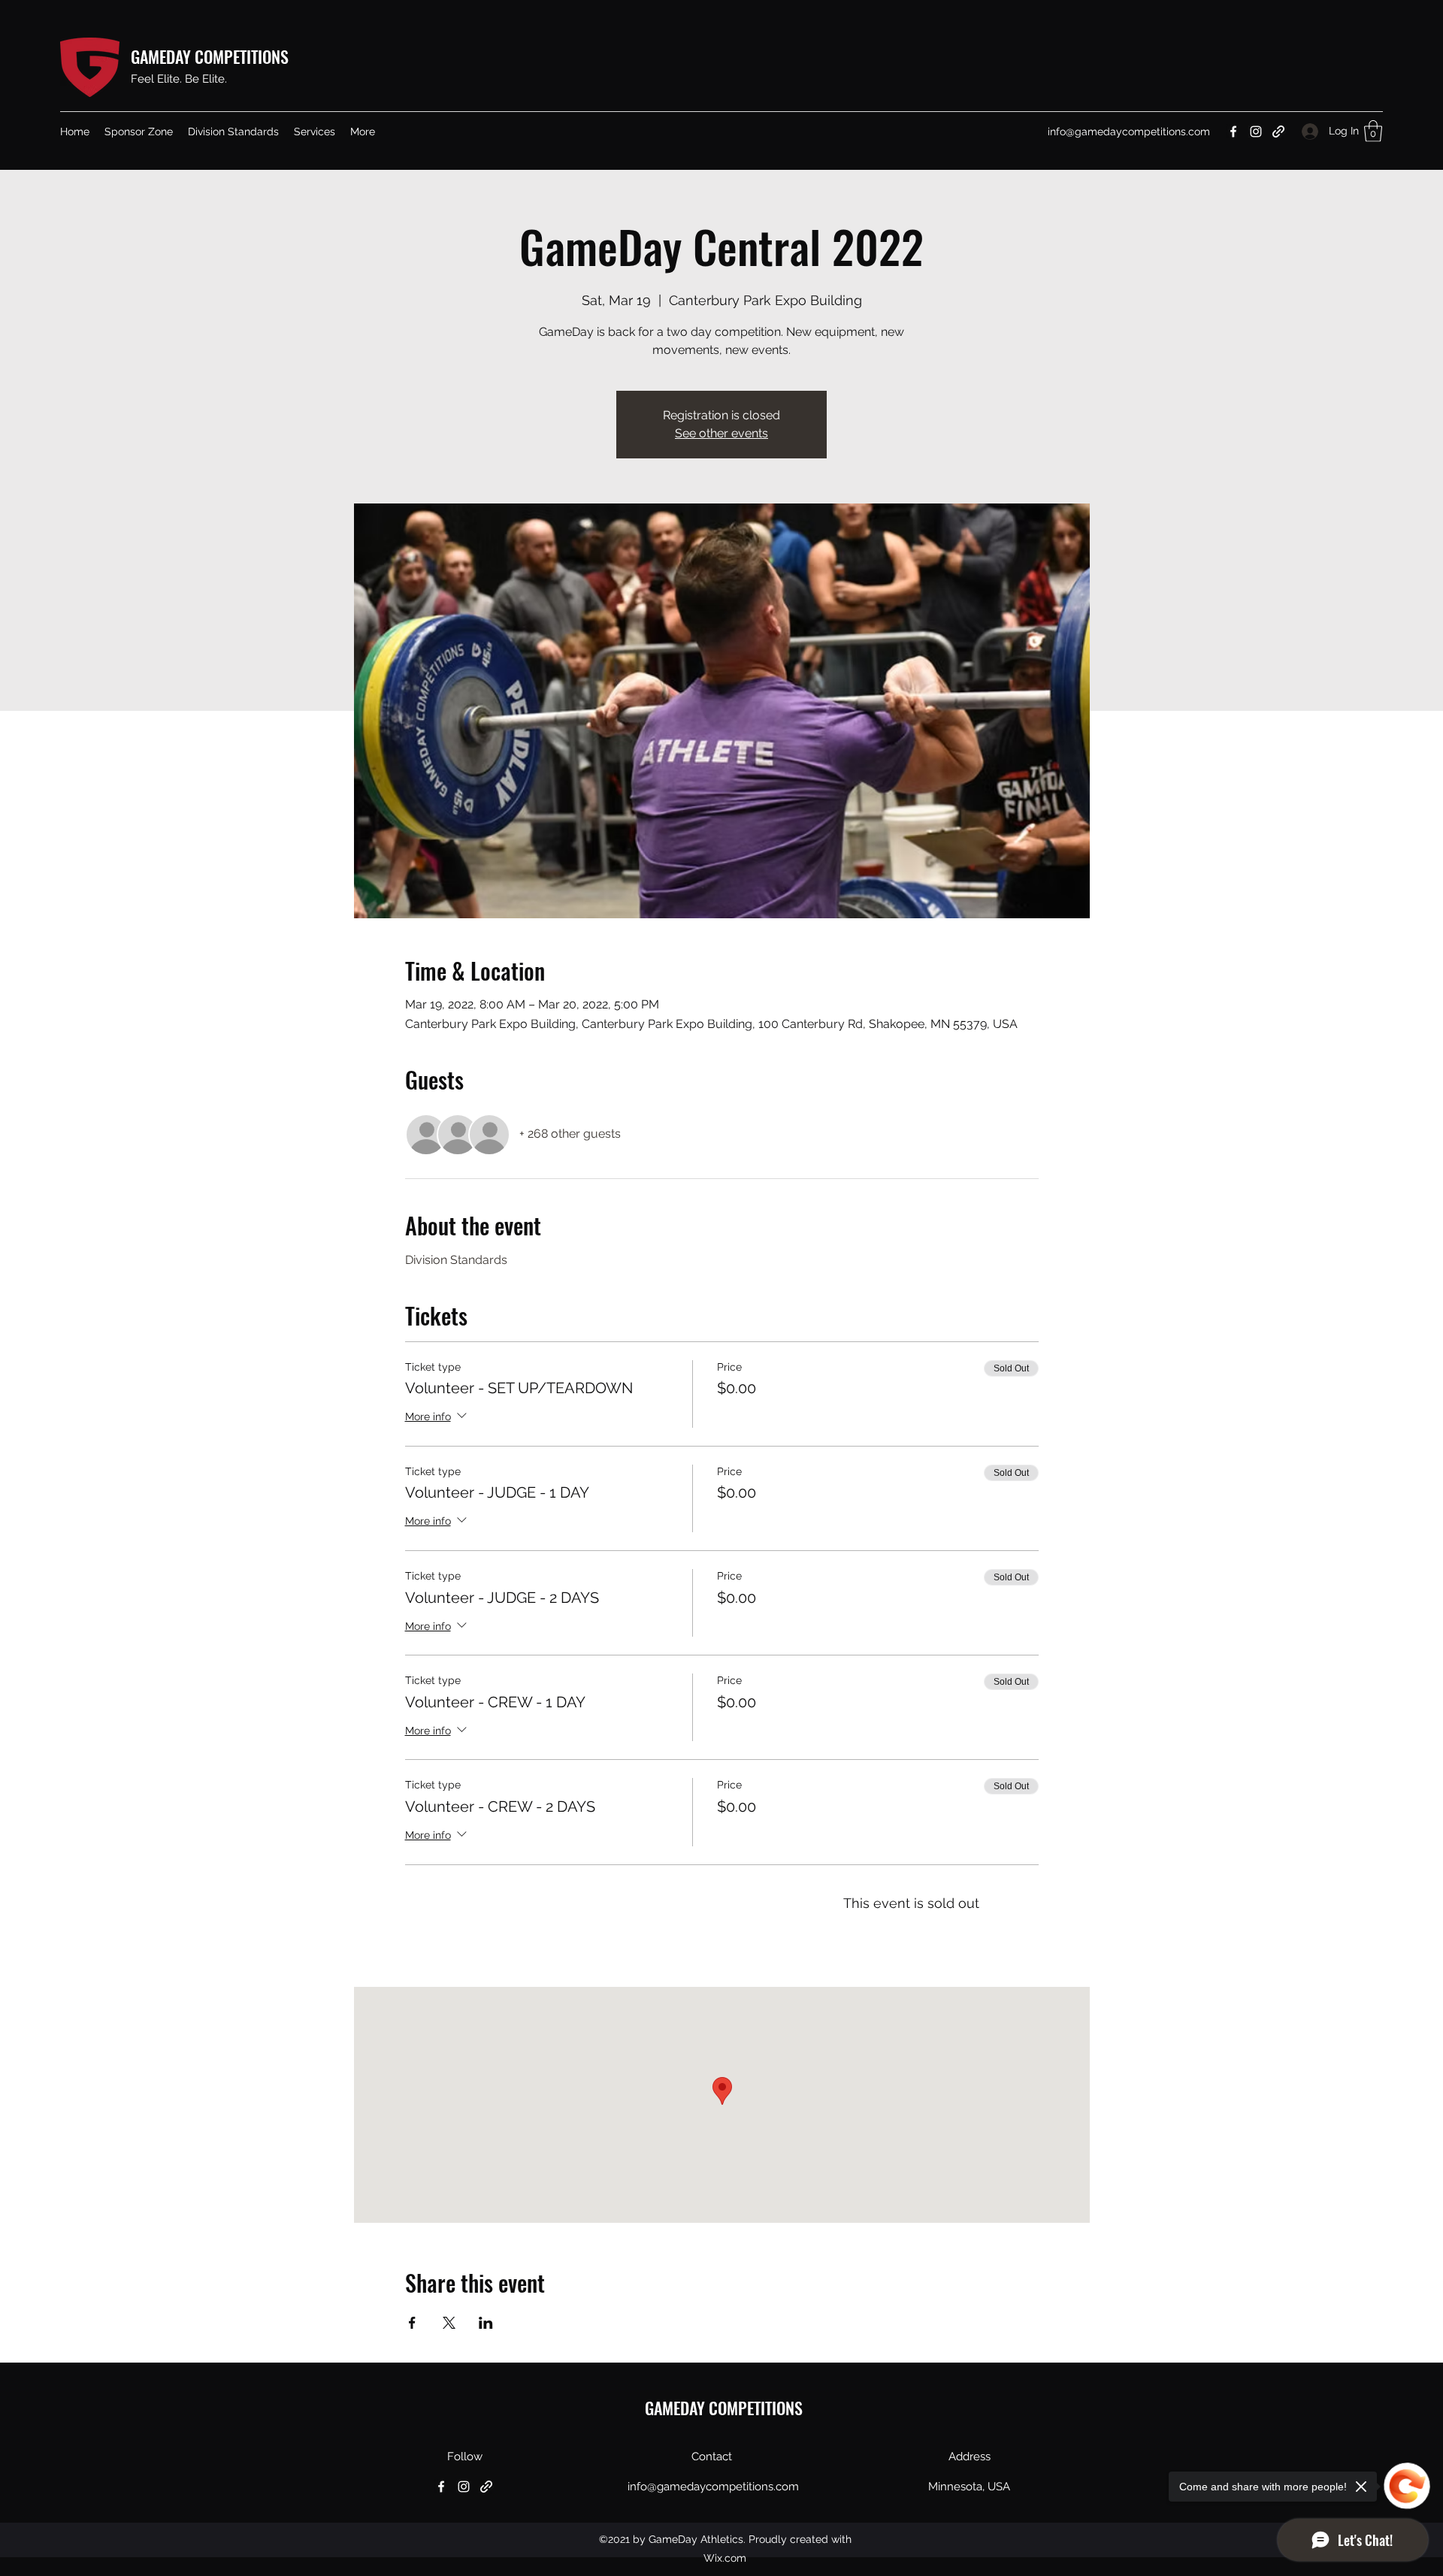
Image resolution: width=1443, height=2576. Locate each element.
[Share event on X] (449, 2323)
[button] (315, 132)
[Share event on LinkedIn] (486, 2323)
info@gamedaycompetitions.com (1129, 132)
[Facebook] (1233, 132)
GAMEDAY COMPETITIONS (210, 56)
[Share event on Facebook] (412, 2323)
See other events (721, 433)
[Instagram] (1256, 132)
